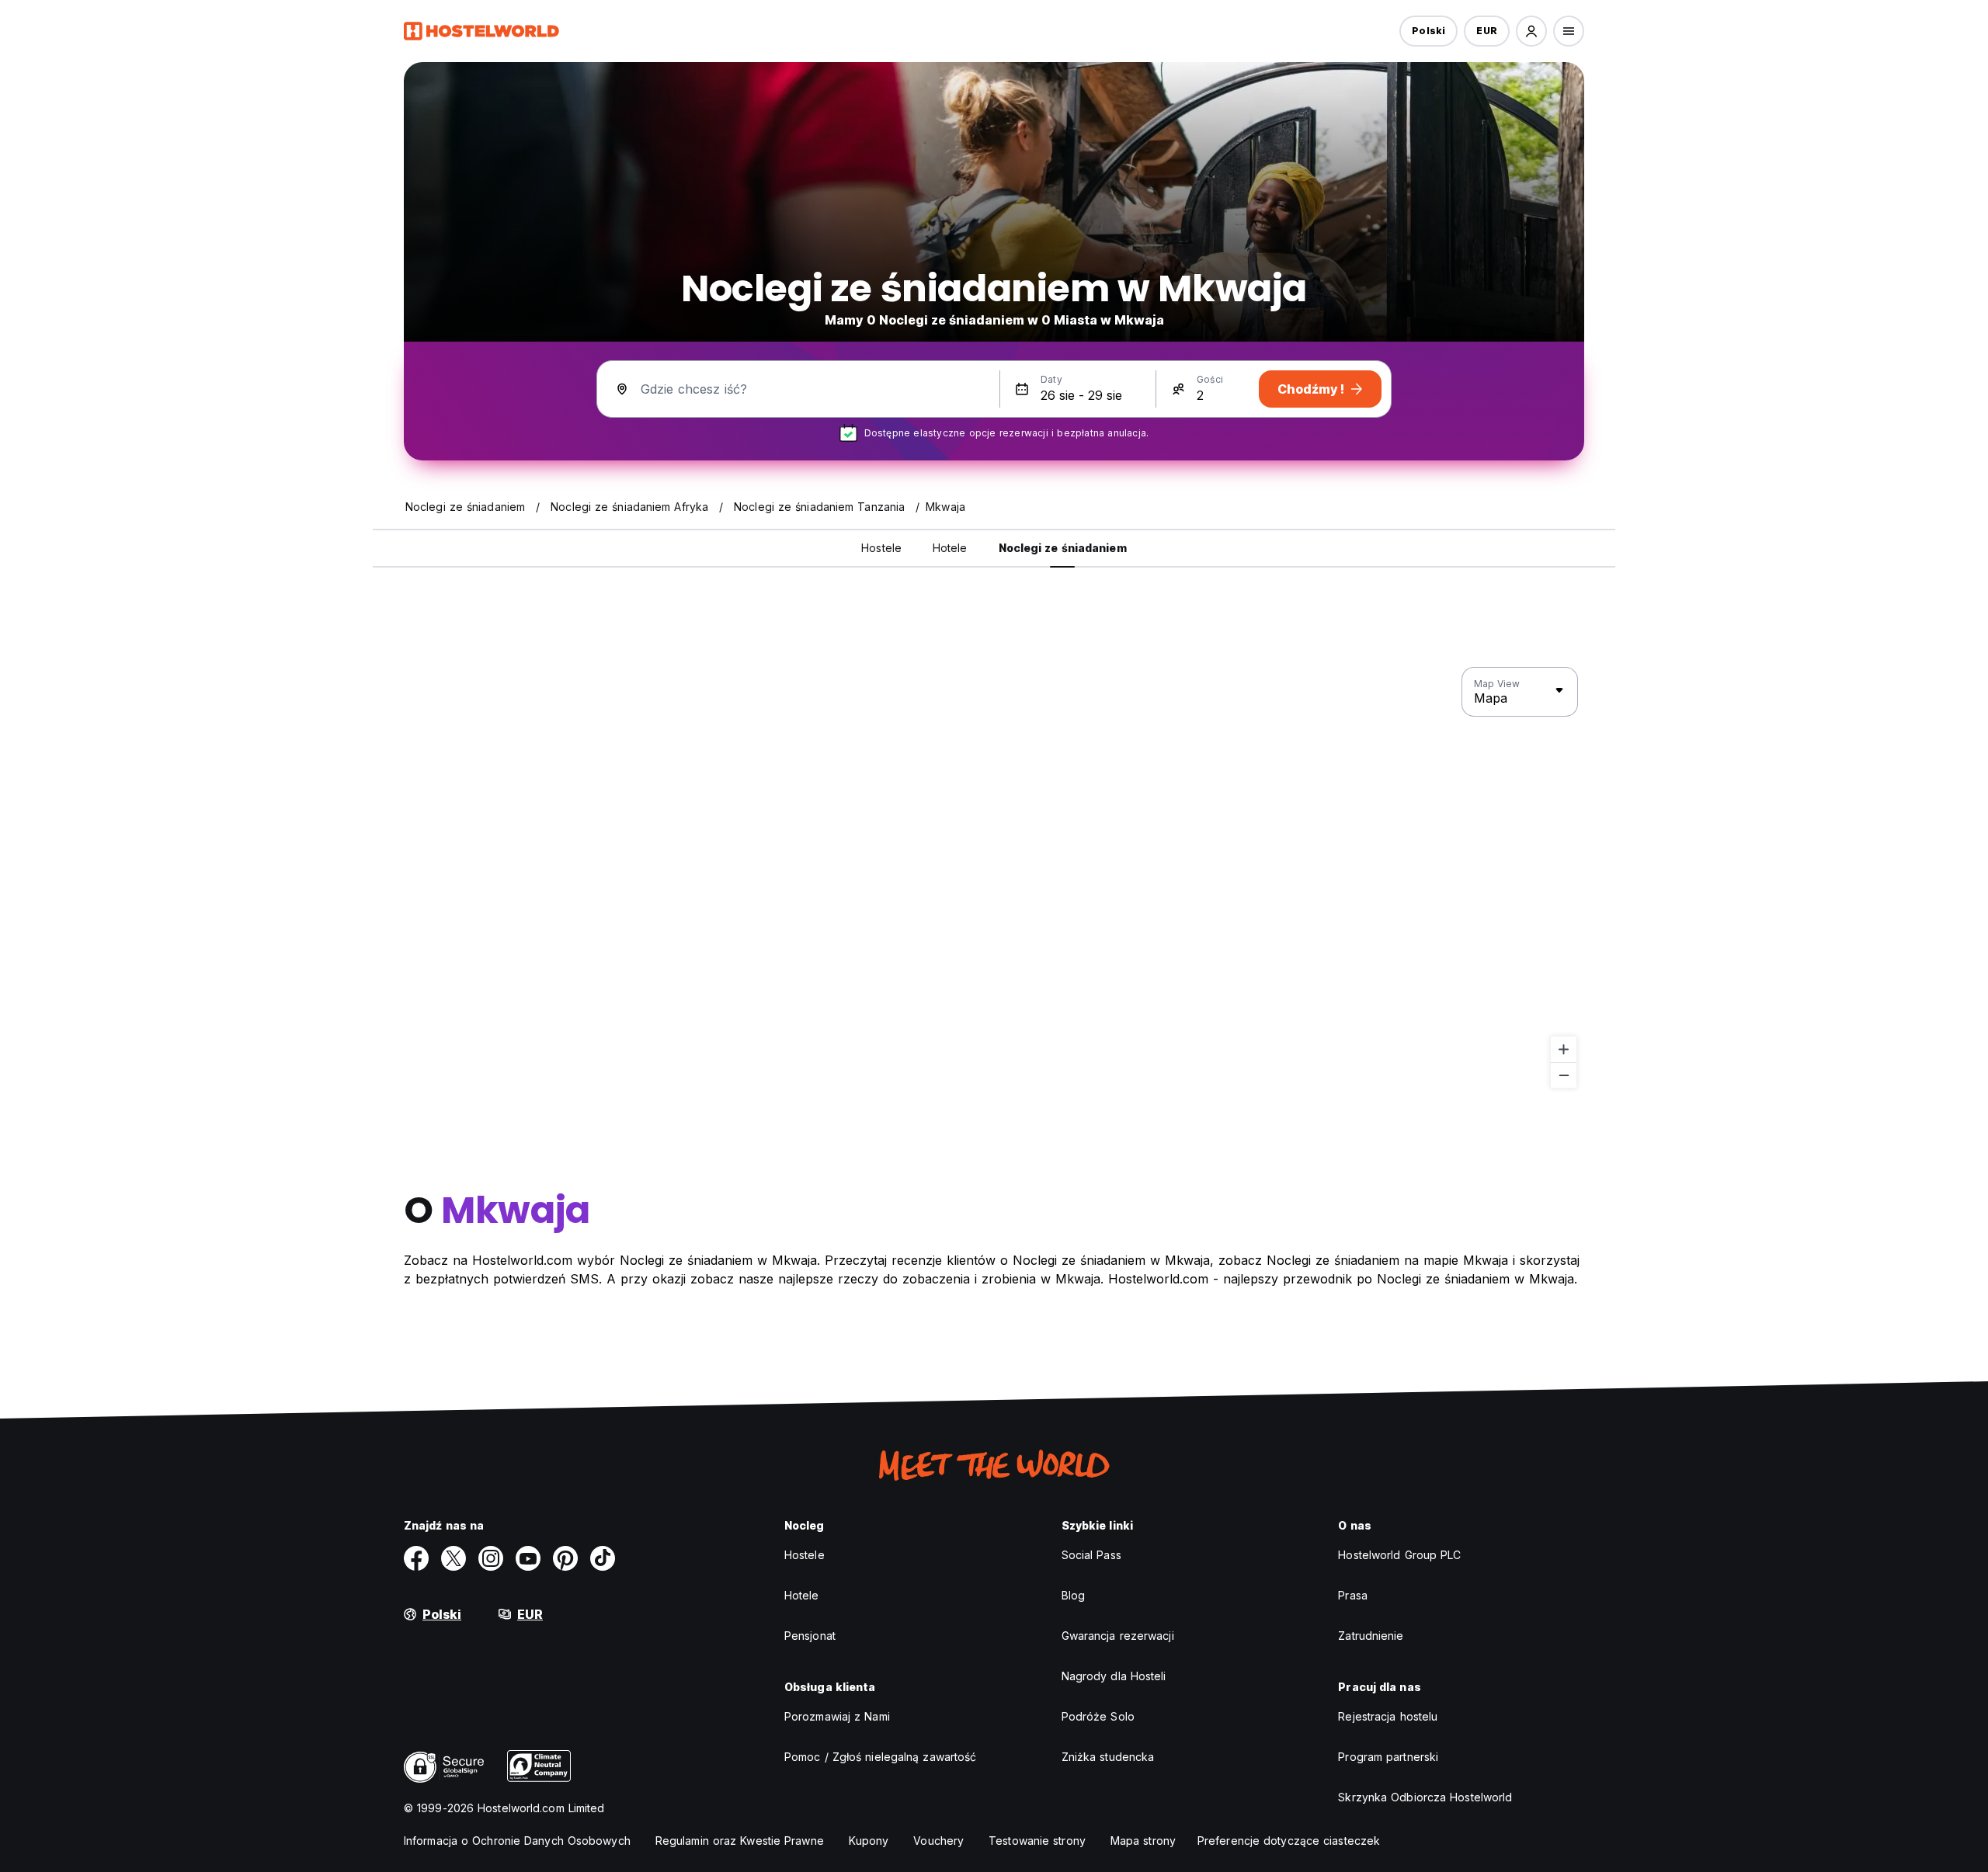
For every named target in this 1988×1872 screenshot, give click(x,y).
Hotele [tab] (950, 548)
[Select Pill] (1531, 31)
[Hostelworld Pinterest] (565, 1558)
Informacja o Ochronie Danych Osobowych (517, 1841)
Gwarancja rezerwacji (1118, 1636)
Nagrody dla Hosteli (1114, 1676)
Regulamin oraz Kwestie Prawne (740, 1841)
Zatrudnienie (1371, 1636)
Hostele (805, 1555)
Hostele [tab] (881, 548)
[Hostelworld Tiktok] (603, 1558)
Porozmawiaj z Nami (837, 1716)
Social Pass (1091, 1555)
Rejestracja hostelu (1388, 1716)
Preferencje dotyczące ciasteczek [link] (1289, 1841)
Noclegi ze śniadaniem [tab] (1063, 548)
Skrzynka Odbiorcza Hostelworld (1425, 1797)
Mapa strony (1143, 1841)
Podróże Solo (1098, 1716)
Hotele (802, 1595)
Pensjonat (810, 1636)
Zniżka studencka (1108, 1757)
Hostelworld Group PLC (1399, 1555)
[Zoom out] (1564, 1075)
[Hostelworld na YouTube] (528, 1558)
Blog (1073, 1595)
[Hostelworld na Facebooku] (416, 1558)
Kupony (869, 1841)
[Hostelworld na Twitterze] (454, 1558)
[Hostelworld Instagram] (491, 1558)
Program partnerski (1388, 1757)
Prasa (1353, 1595)
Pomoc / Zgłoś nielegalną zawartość (880, 1757)
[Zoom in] (1564, 1049)
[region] (994, 878)
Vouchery (938, 1841)
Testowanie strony (1037, 1841)
